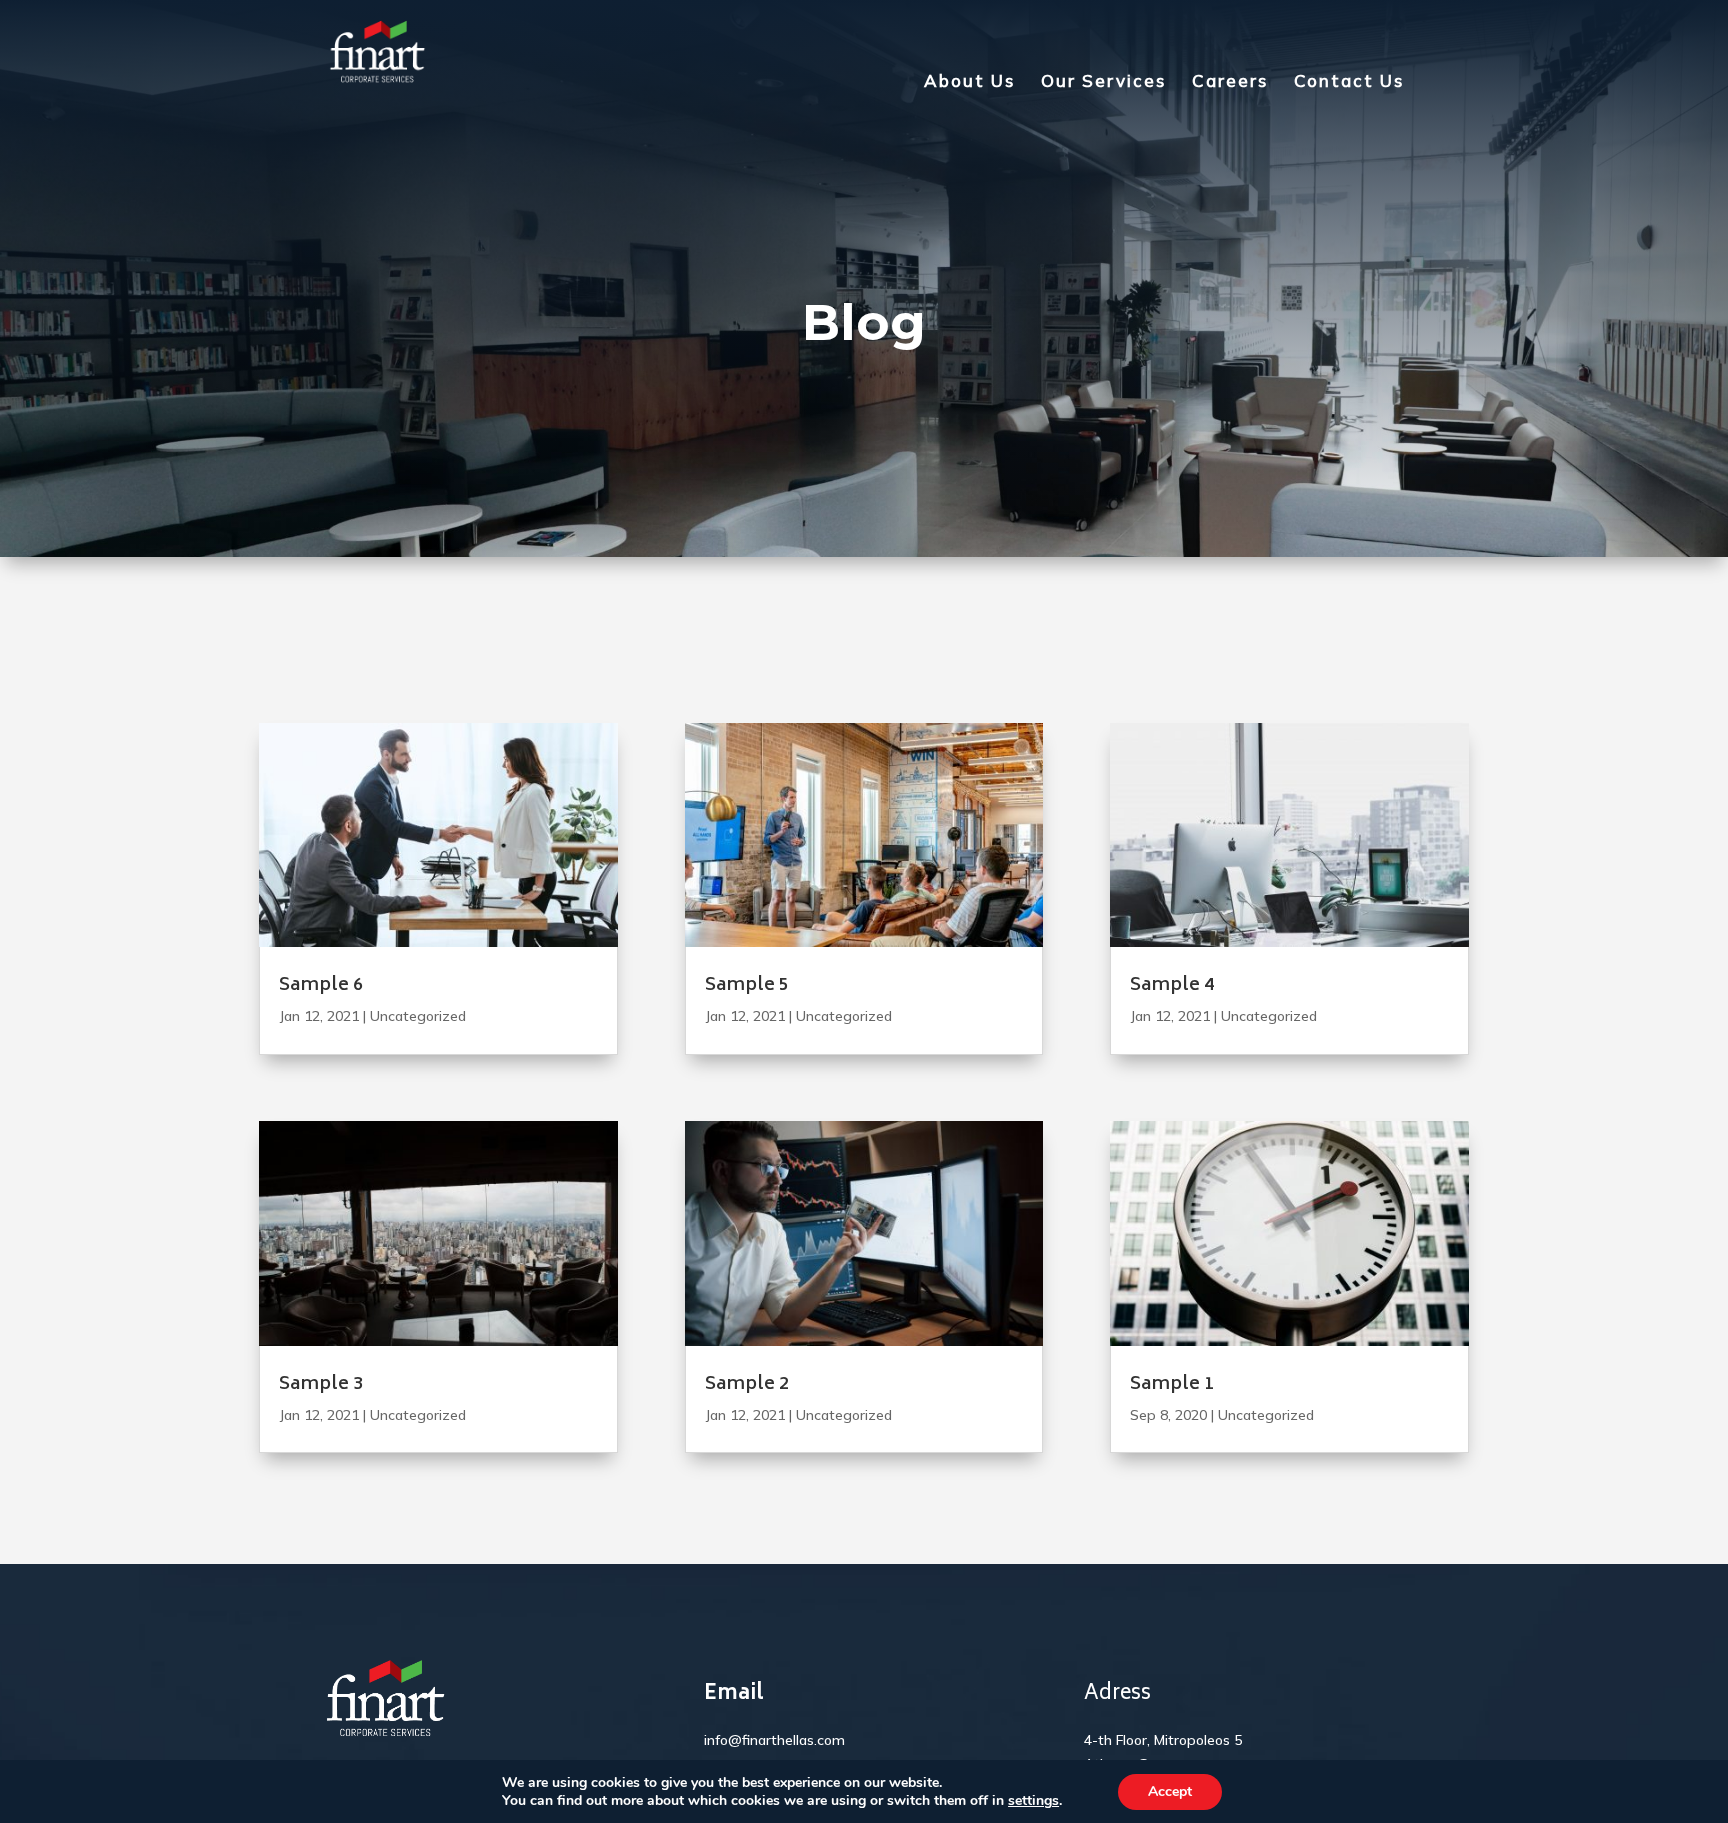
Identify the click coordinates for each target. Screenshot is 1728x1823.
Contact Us (1349, 82)
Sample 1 (1172, 1385)
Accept (1170, 1791)
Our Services (1103, 82)
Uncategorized (418, 1016)
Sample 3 (321, 1385)
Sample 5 (747, 986)
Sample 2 (747, 1385)
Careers (1230, 82)
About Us (969, 82)
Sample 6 (321, 986)
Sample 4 (1172, 986)
